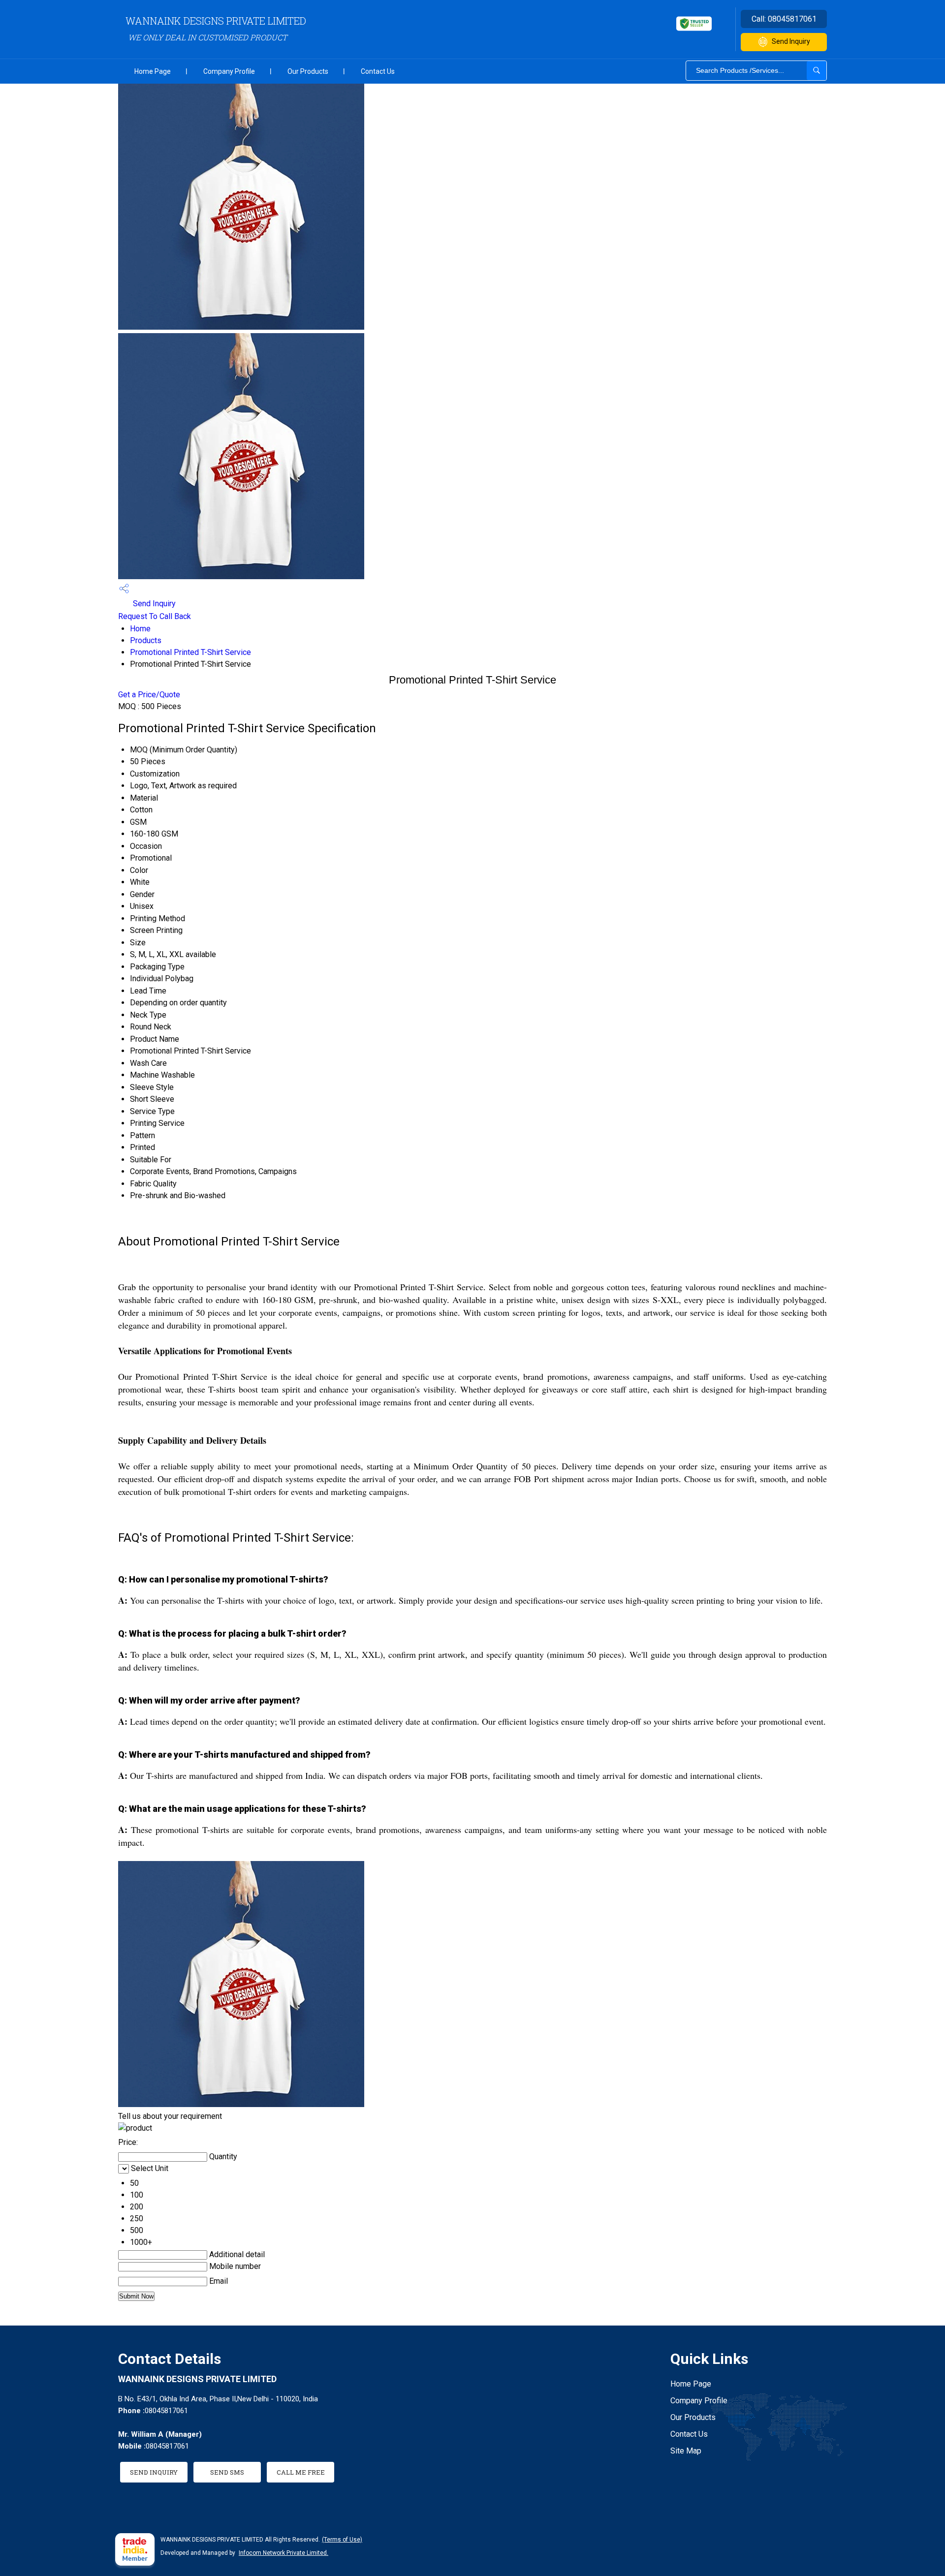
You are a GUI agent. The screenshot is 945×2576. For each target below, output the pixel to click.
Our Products (308, 71)
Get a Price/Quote (149, 695)
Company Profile (229, 71)
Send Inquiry (791, 41)
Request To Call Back (155, 616)
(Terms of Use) (342, 2540)
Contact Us (378, 71)
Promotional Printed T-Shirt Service (190, 652)
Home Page (153, 71)
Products (146, 640)
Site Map (686, 2451)
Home (140, 629)
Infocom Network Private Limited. (283, 2553)
